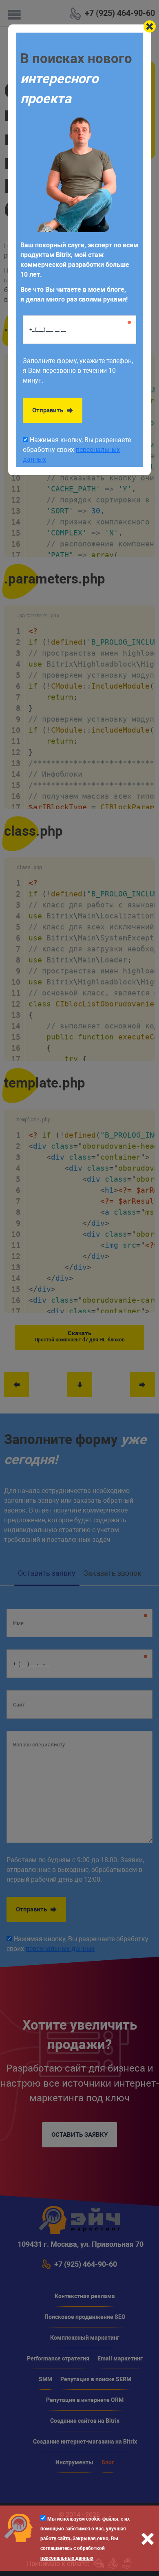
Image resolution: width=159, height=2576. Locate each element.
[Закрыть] (150, 26)
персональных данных (67, 2558)
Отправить (49, 410)
